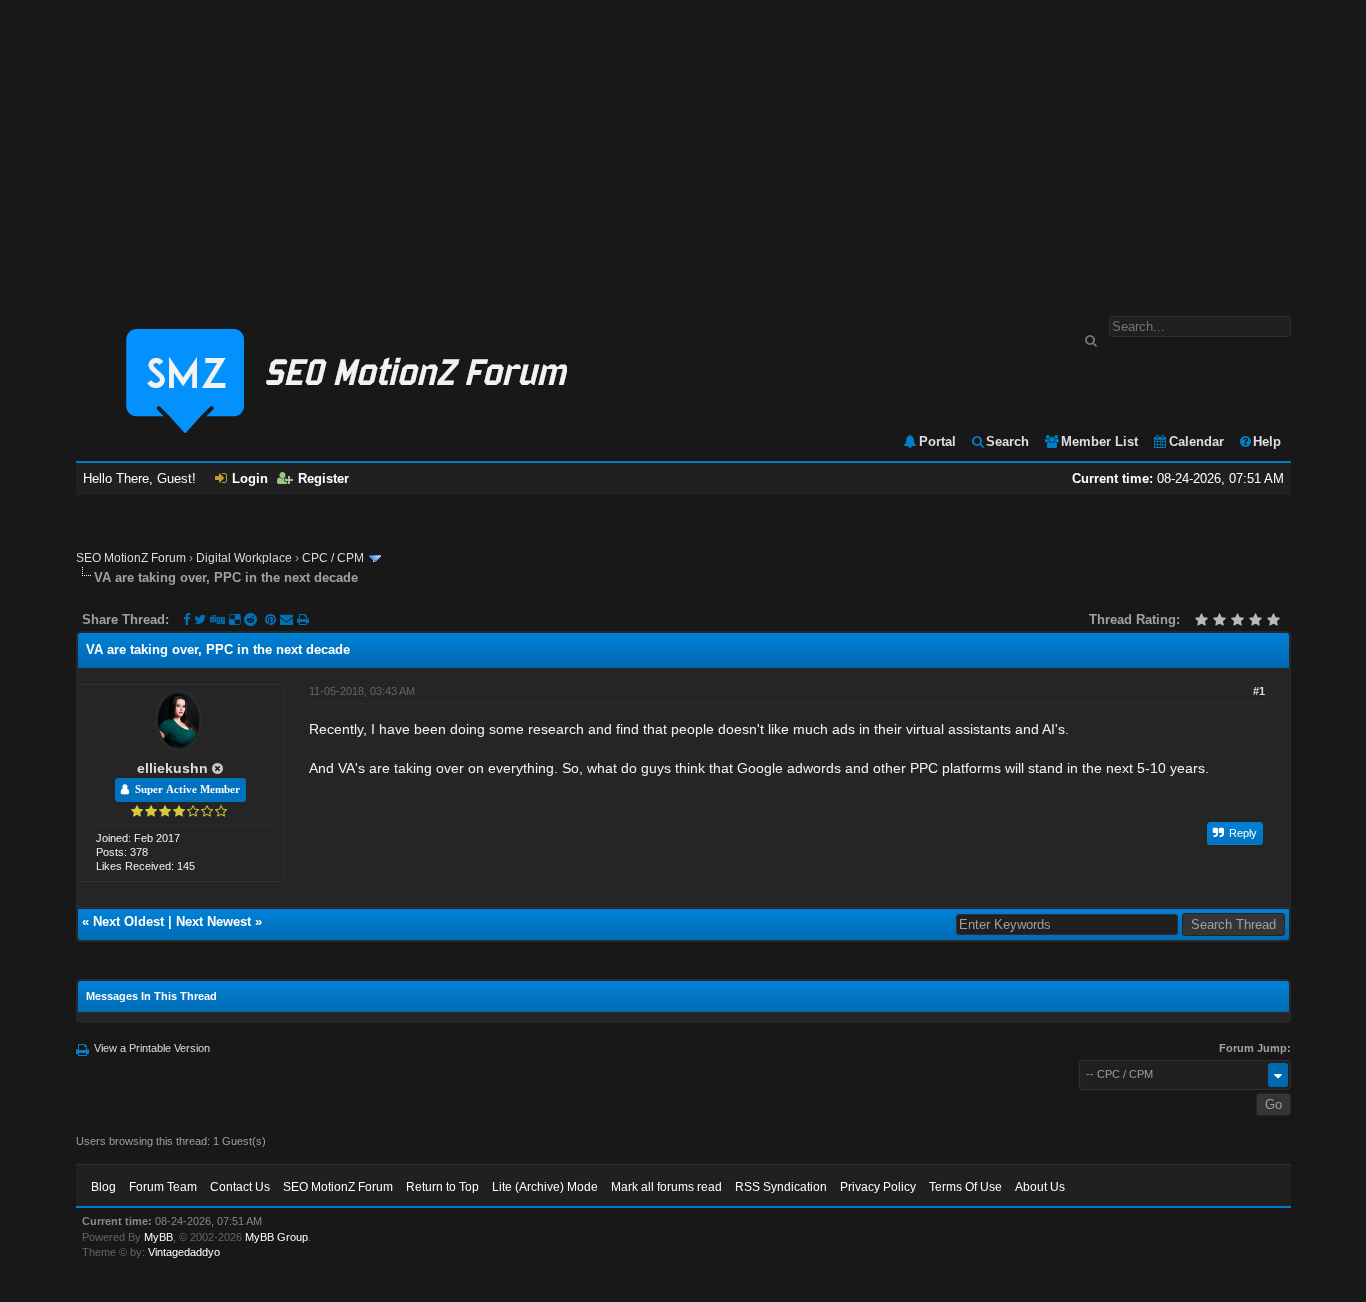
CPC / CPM (333, 558)
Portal (937, 441)
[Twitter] (200, 619)
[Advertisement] (683, 148)
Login (250, 478)
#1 (1259, 691)
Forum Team (163, 1187)
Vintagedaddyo (184, 1252)
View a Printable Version (152, 1048)
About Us (1040, 1187)
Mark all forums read (666, 1187)
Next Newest (213, 921)
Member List (1099, 441)
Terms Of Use (965, 1187)
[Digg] (217, 619)
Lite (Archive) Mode (545, 1187)
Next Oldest (128, 921)
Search (1007, 441)
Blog (103, 1187)
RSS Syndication (781, 1187)
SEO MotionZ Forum (131, 558)
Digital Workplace (244, 558)
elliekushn (172, 768)
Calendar (1196, 441)
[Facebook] (186, 619)
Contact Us (240, 1187)
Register (323, 478)
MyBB (158, 1237)
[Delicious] (234, 619)
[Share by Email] (288, 619)
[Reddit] (250, 619)
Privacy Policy (878, 1187)
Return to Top (442, 1187)
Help (1267, 441)
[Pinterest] (272, 619)
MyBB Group (276, 1237)
